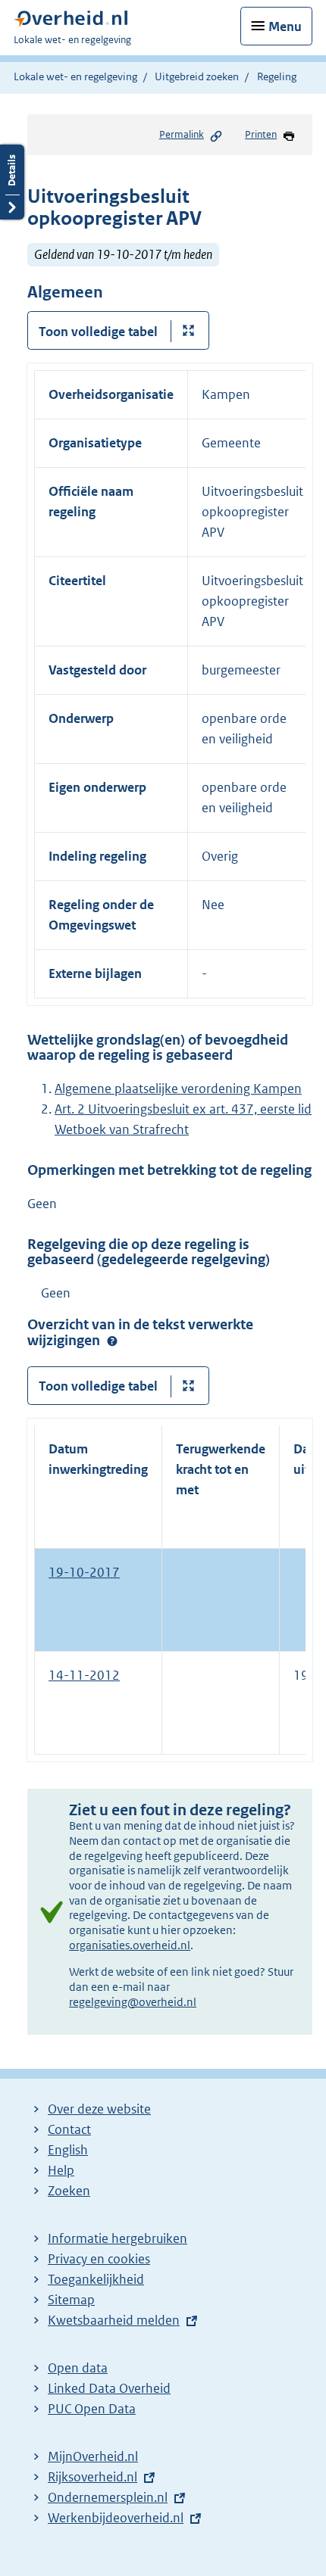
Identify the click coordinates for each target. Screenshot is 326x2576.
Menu (285, 26)
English (68, 2150)
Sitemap (71, 2300)
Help (61, 2170)
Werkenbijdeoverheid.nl (116, 2518)
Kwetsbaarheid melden (114, 2320)
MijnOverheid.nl (93, 2456)
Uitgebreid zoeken (197, 76)
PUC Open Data (92, 2409)
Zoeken (69, 2191)
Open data (78, 2368)
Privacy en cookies (99, 2259)
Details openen (12, 182)
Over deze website (99, 2109)
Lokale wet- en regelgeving (75, 76)
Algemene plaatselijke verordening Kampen (178, 1089)
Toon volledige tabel (98, 332)
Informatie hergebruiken (118, 2238)
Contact (69, 2129)
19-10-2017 (84, 1572)
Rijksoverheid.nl (92, 2477)
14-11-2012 (84, 1675)
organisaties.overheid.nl (130, 1945)
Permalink (182, 134)
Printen (261, 134)
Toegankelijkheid (96, 2279)
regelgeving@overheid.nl (133, 2002)
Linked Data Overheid (109, 2388)
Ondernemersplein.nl (108, 2497)
